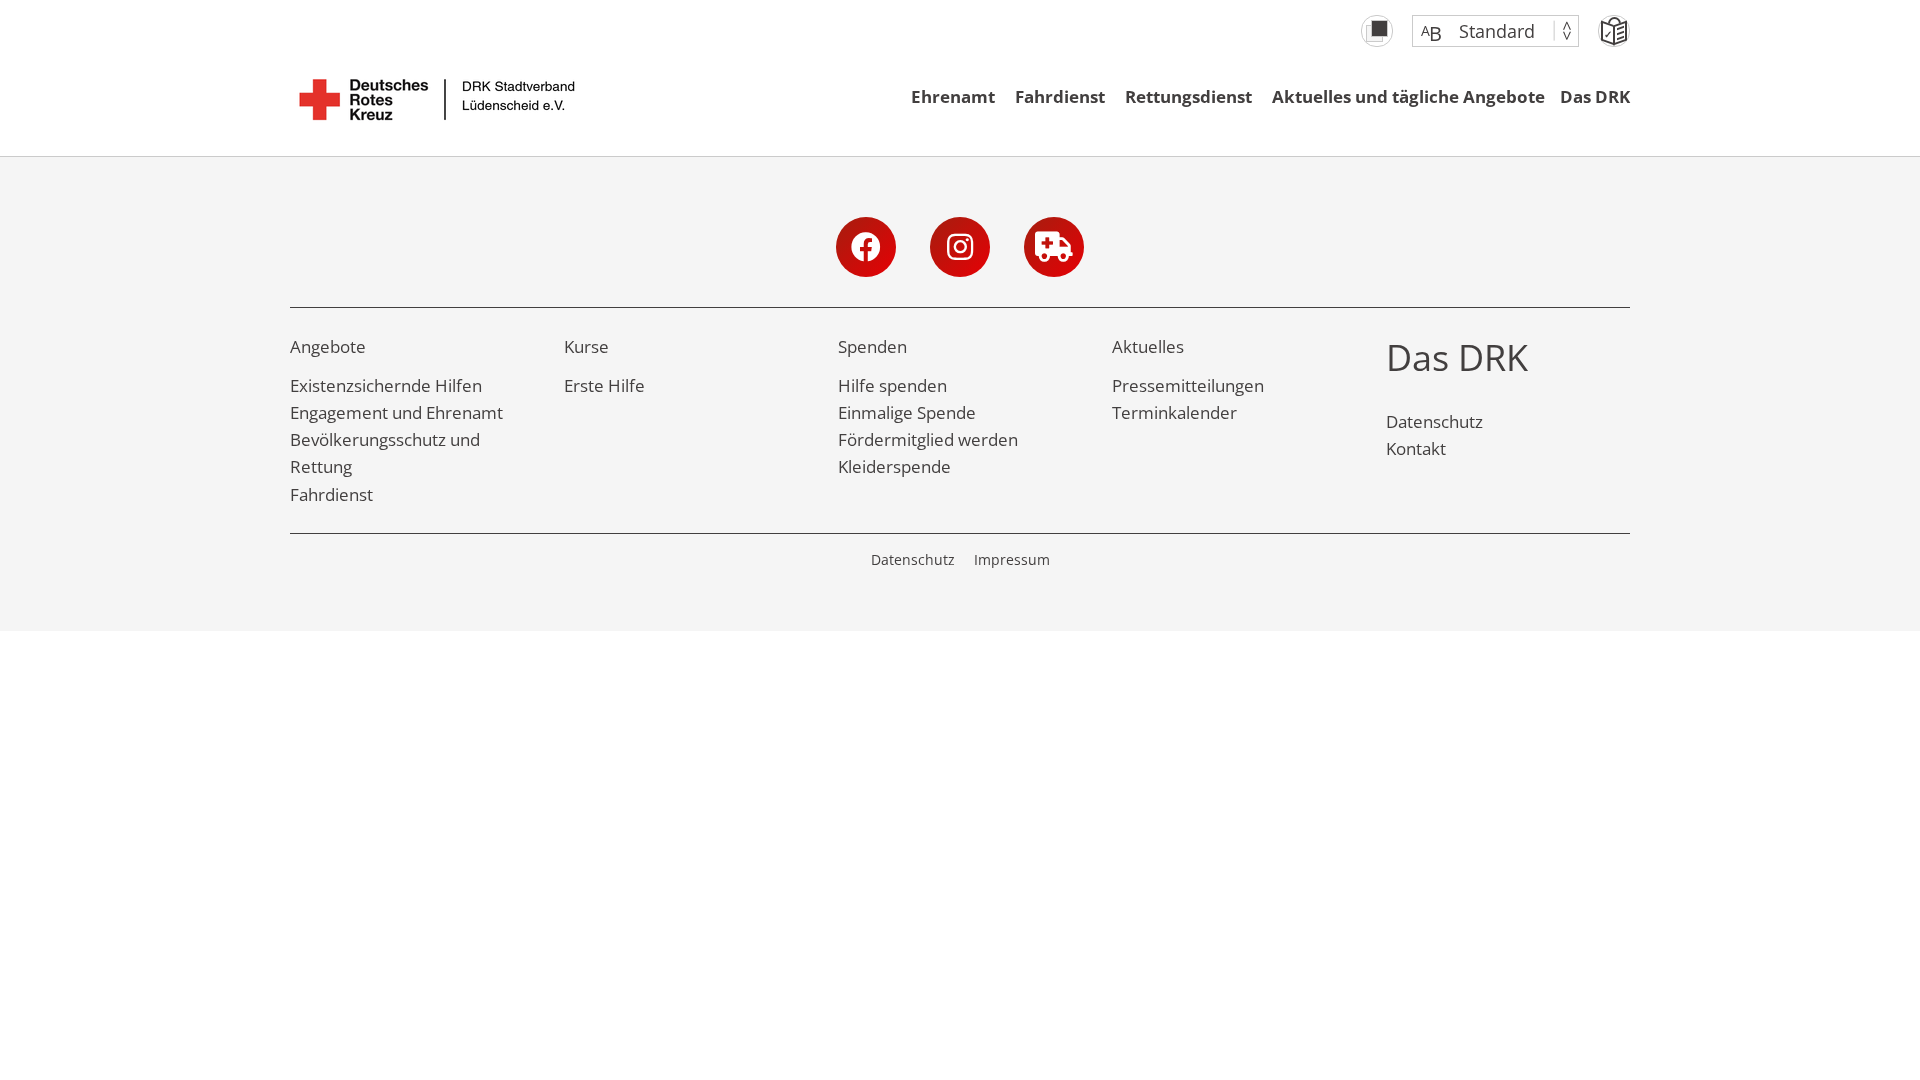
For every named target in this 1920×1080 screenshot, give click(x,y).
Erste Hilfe (604, 385)
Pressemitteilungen (1188, 385)
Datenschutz (1434, 421)
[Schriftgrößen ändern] (1485, 31)
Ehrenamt (953, 96)
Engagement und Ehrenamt (396, 412)
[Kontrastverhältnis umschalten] (1377, 31)
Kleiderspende (894, 466)
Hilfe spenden (892, 385)
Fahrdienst (1060, 96)
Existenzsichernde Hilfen (386, 385)
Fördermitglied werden (928, 439)
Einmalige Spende (907, 412)
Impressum (1012, 559)
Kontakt (1416, 448)
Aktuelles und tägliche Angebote (1408, 96)
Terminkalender (1174, 412)
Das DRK (1595, 96)
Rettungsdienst (1188, 96)
